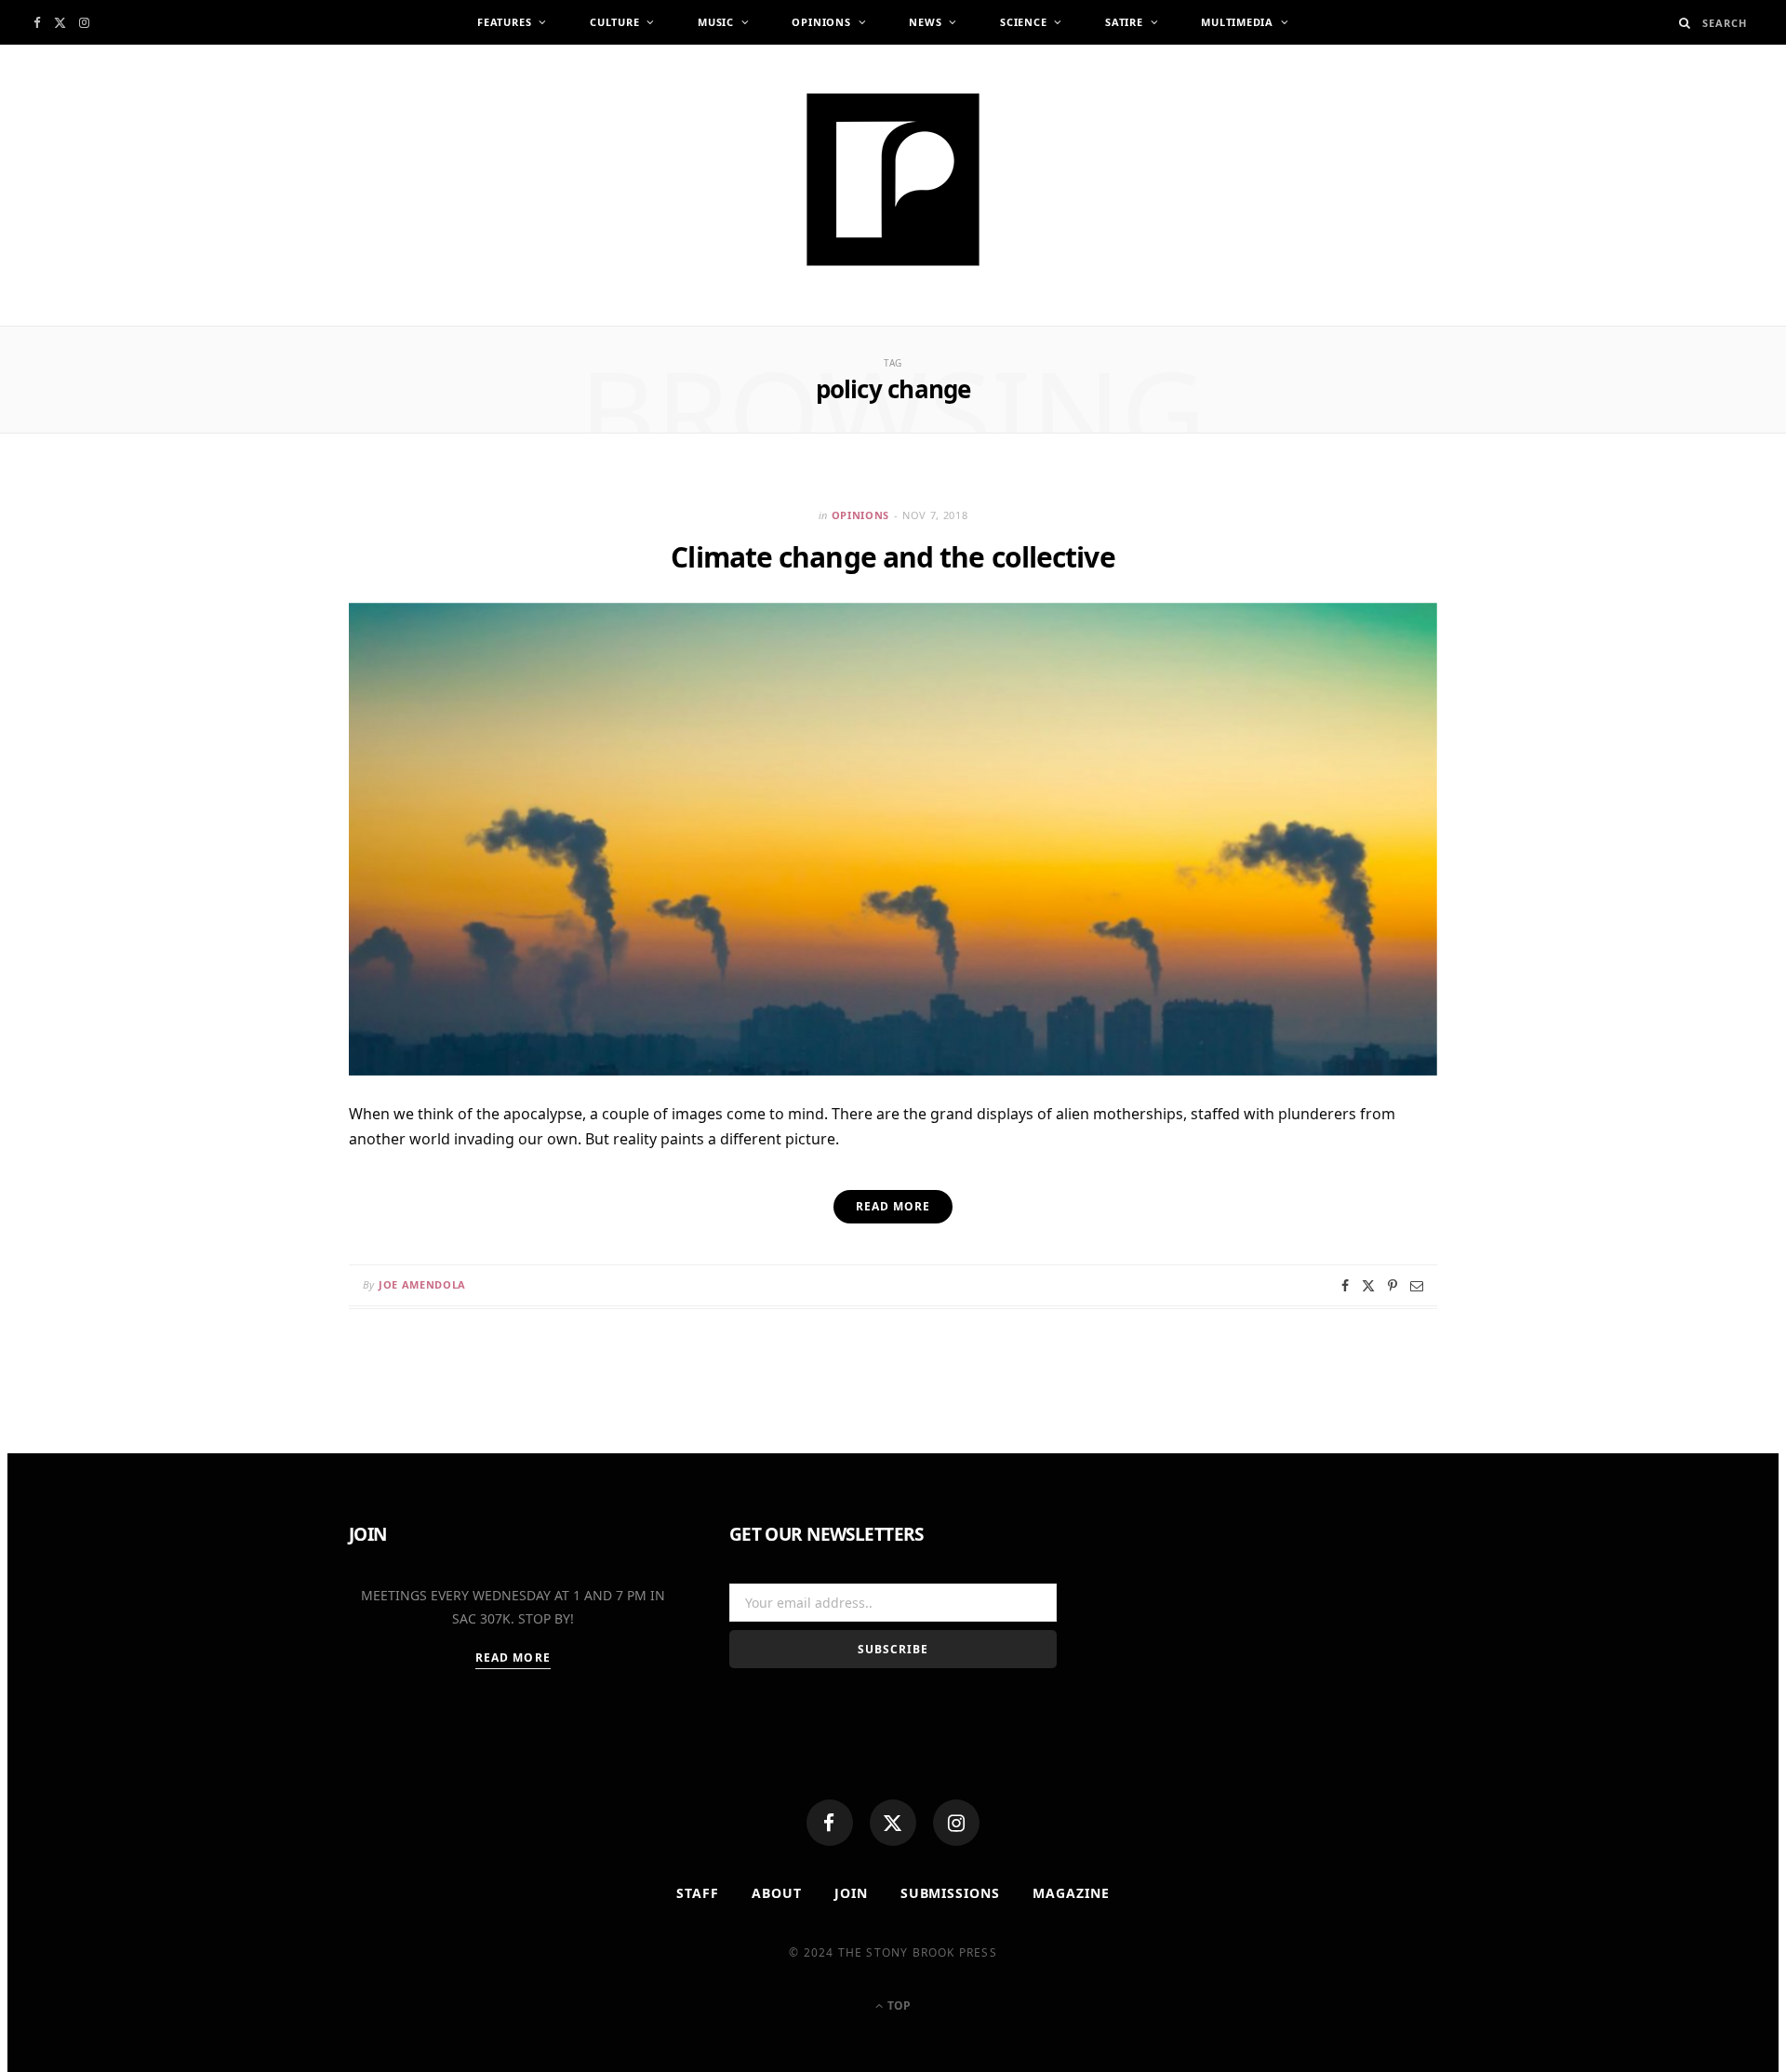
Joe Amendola (422, 1284)
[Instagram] (956, 1823)
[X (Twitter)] (893, 1823)
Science (1023, 22)
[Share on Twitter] (1368, 1286)
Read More (513, 1658)
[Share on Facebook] (1345, 1286)
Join (851, 1893)
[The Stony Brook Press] (893, 180)
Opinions (821, 22)
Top (898, 2005)
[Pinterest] (1393, 1286)
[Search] (1685, 23)
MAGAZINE (1071, 1893)
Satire (1124, 22)
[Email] (1417, 1286)
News (925, 22)
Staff (698, 1893)
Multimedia (1237, 22)
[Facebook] (830, 1823)
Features (504, 22)
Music (716, 22)
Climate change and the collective (893, 557)
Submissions (951, 1893)
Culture (614, 22)
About (777, 1893)
